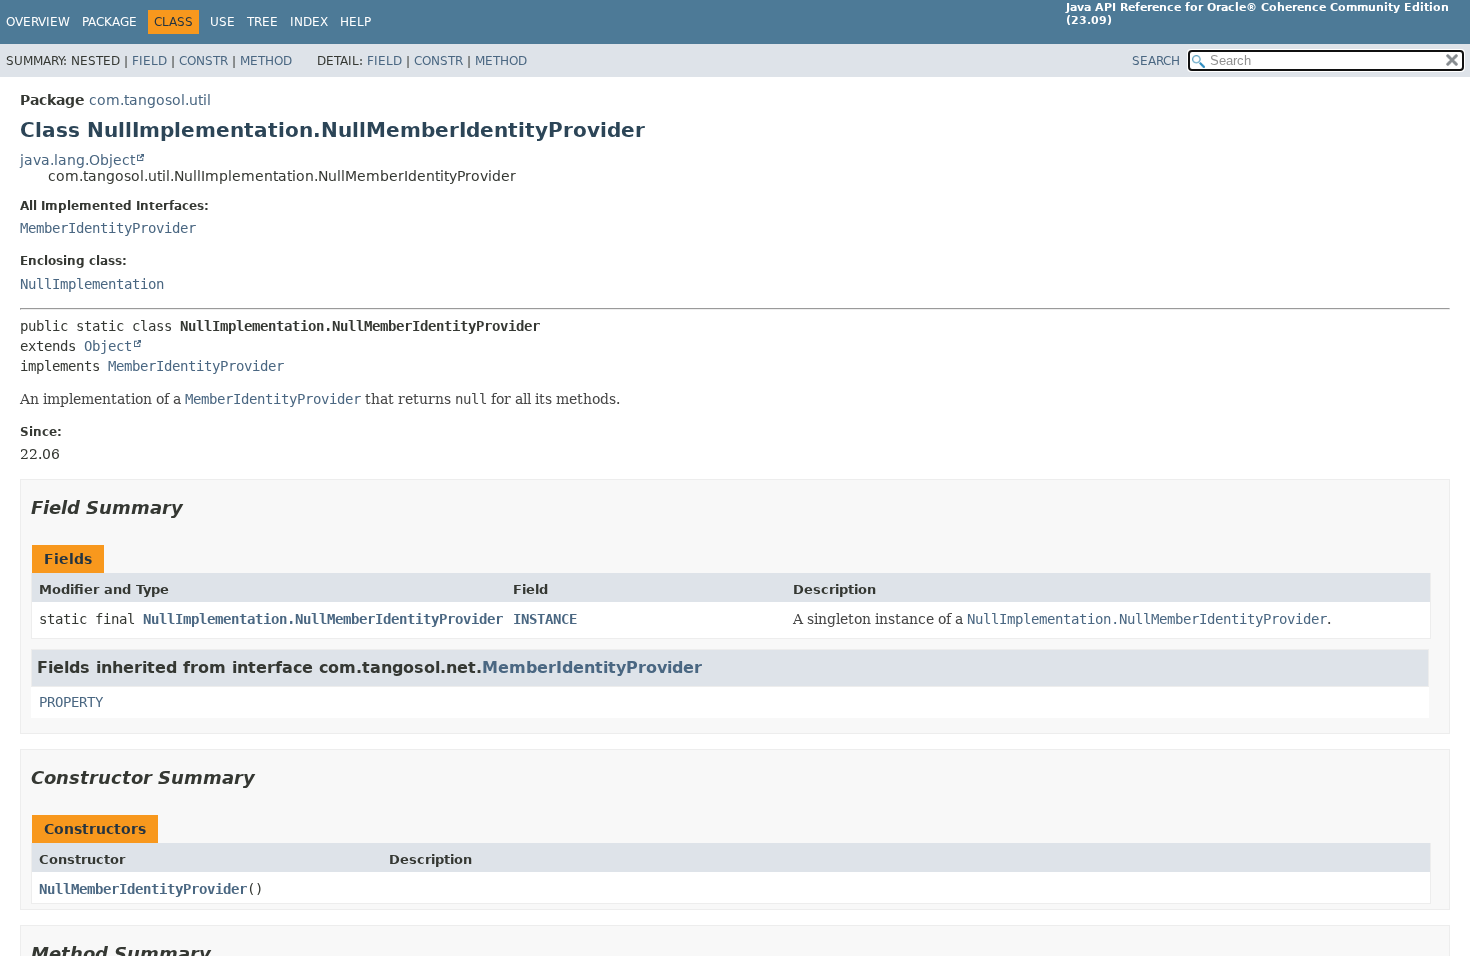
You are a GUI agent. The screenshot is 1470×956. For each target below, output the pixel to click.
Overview (38, 22)
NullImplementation (92, 284)
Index (309, 22)
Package (109, 22)
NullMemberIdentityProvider (143, 889)
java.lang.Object (77, 160)
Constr (203, 61)
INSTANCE (545, 619)
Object (108, 346)
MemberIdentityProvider (108, 228)
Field (149, 61)
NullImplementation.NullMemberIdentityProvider (323, 619)
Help (355, 22)
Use (222, 22)
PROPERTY (71, 702)
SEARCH (1156, 61)
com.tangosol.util (150, 100)
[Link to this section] (197, 507)
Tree (262, 22)
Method (266, 61)
